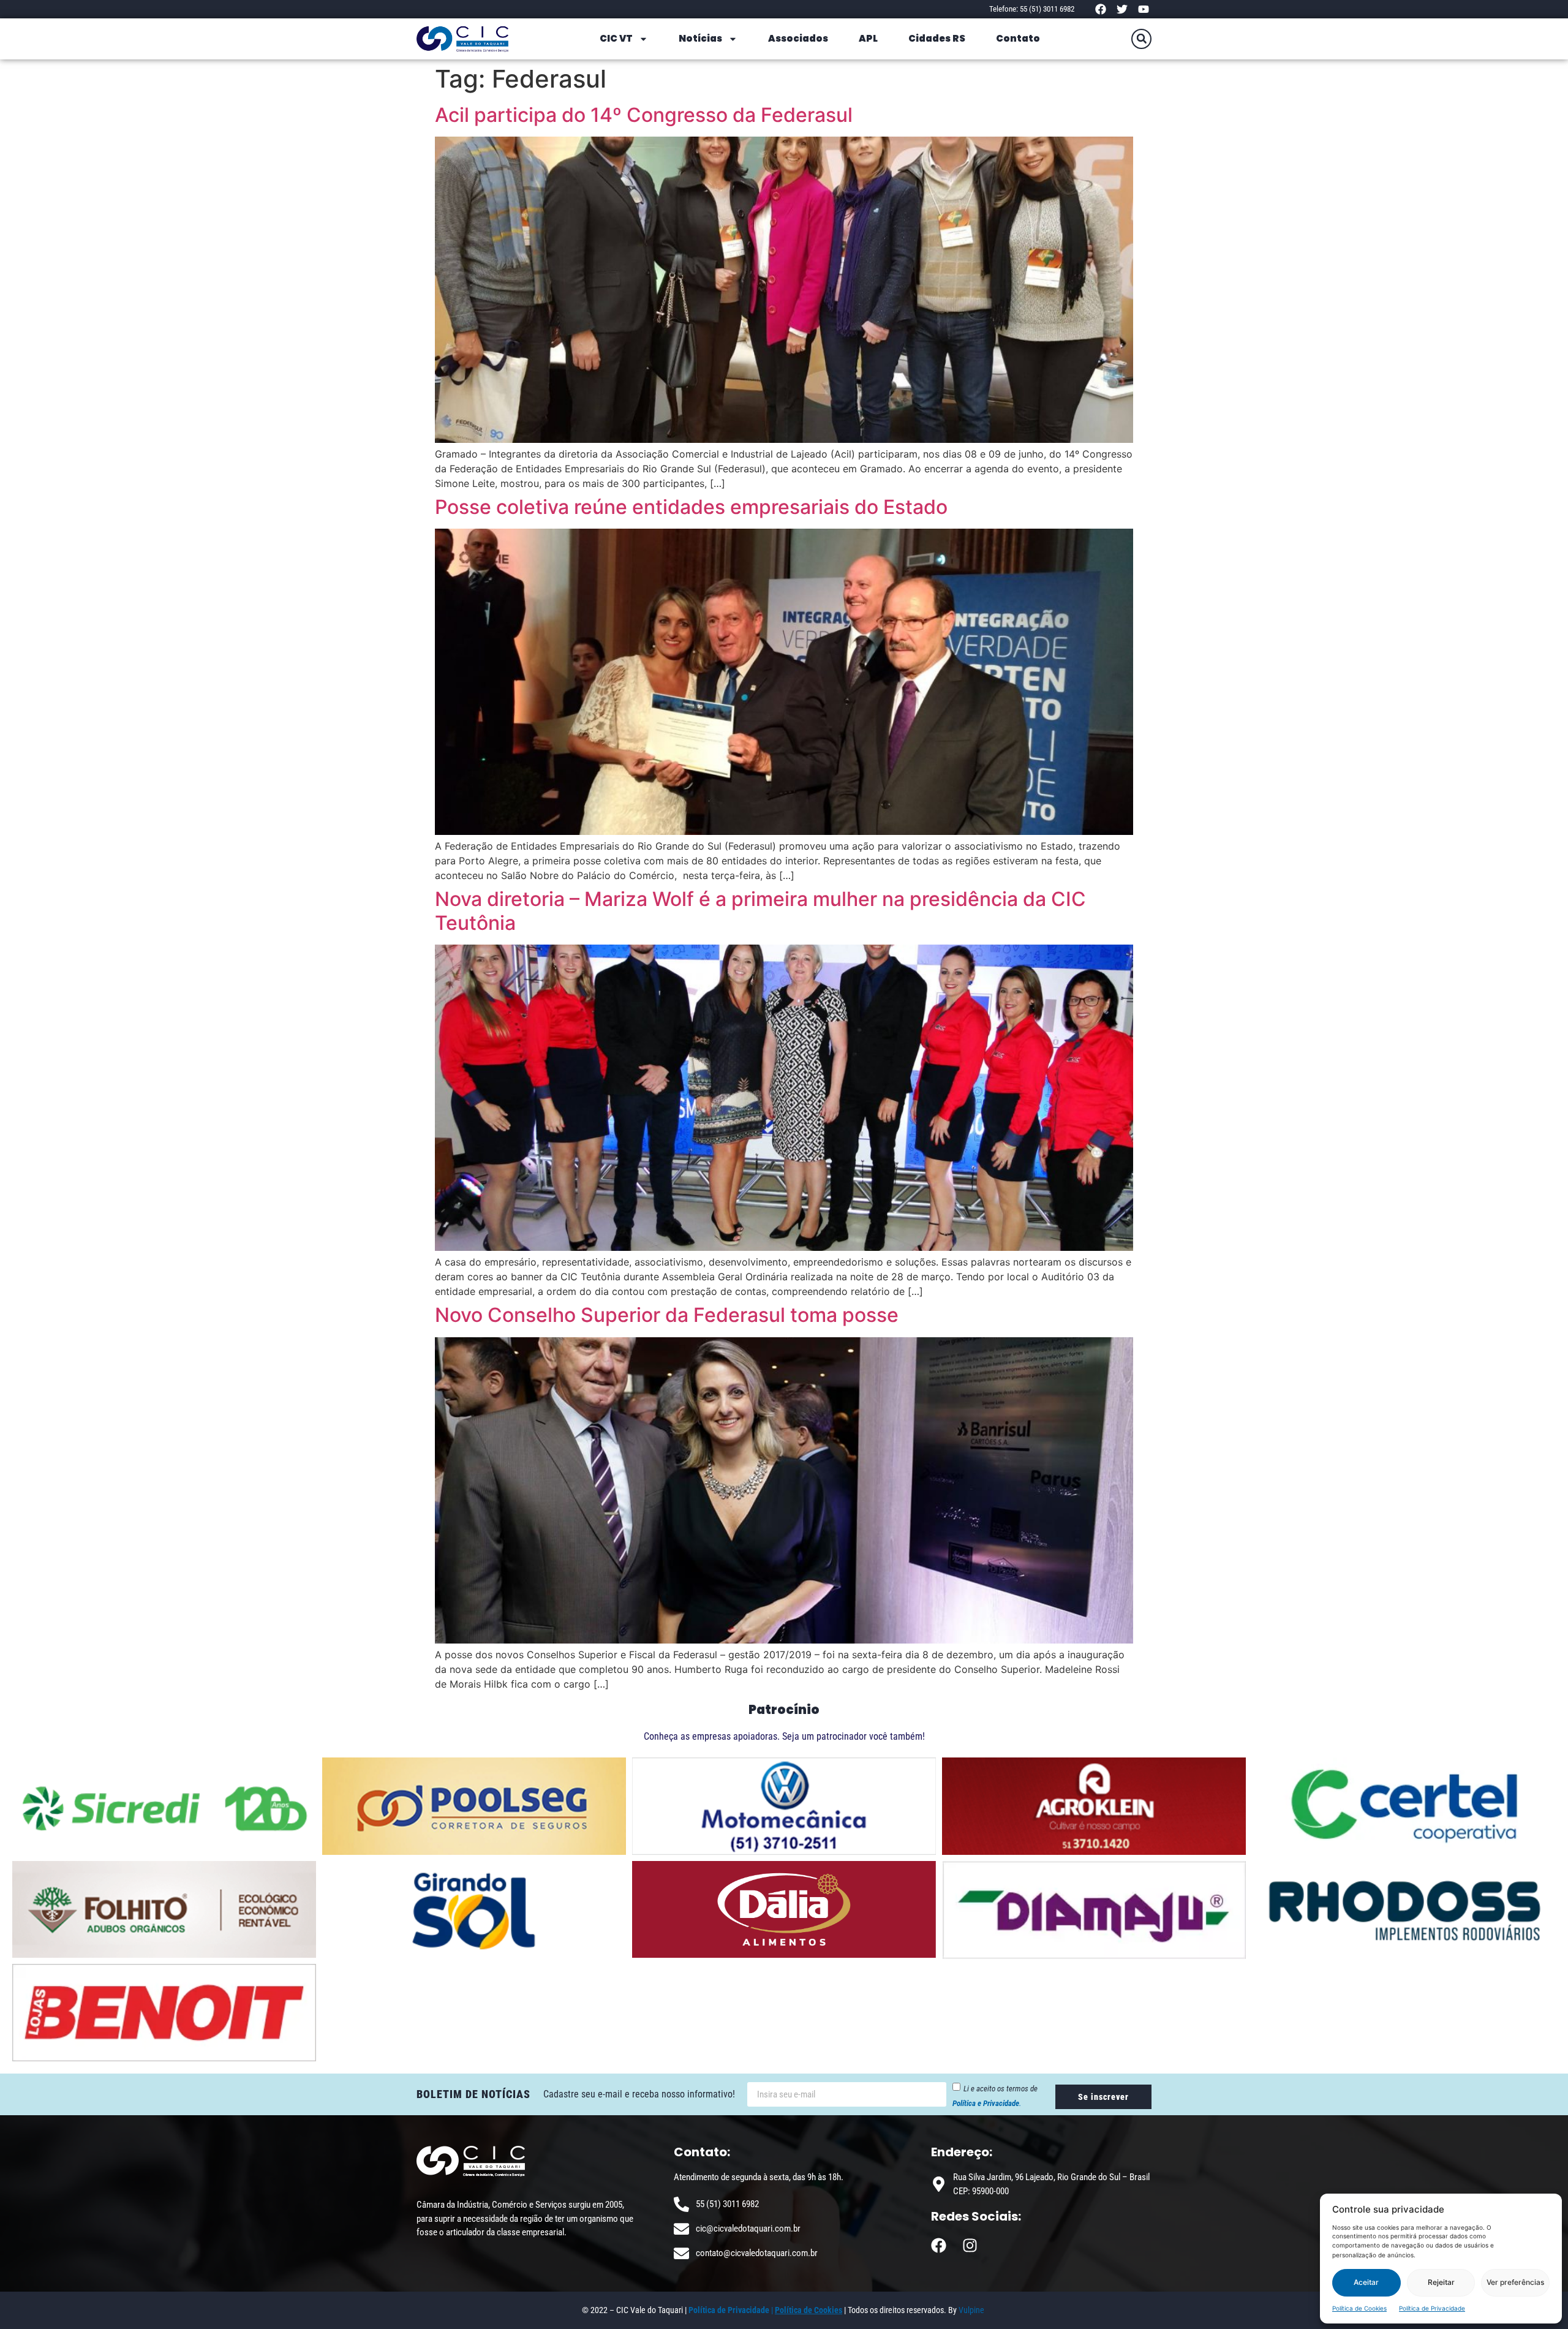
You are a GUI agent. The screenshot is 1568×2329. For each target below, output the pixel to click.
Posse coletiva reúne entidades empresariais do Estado (691, 507)
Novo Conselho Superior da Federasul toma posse (667, 1315)
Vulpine (972, 2310)
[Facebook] (1100, 9)
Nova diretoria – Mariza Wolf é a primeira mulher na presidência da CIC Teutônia (760, 911)
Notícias (700, 38)
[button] (1141, 39)
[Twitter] (1122, 9)
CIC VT (616, 38)
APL (868, 38)
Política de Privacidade (1432, 2308)
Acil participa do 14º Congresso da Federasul (644, 115)
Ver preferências (1515, 2282)
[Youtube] (1144, 9)
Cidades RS (937, 38)
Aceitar (1366, 2282)
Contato (1018, 38)
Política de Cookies (1359, 2308)
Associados (798, 38)
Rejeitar (1441, 2282)
